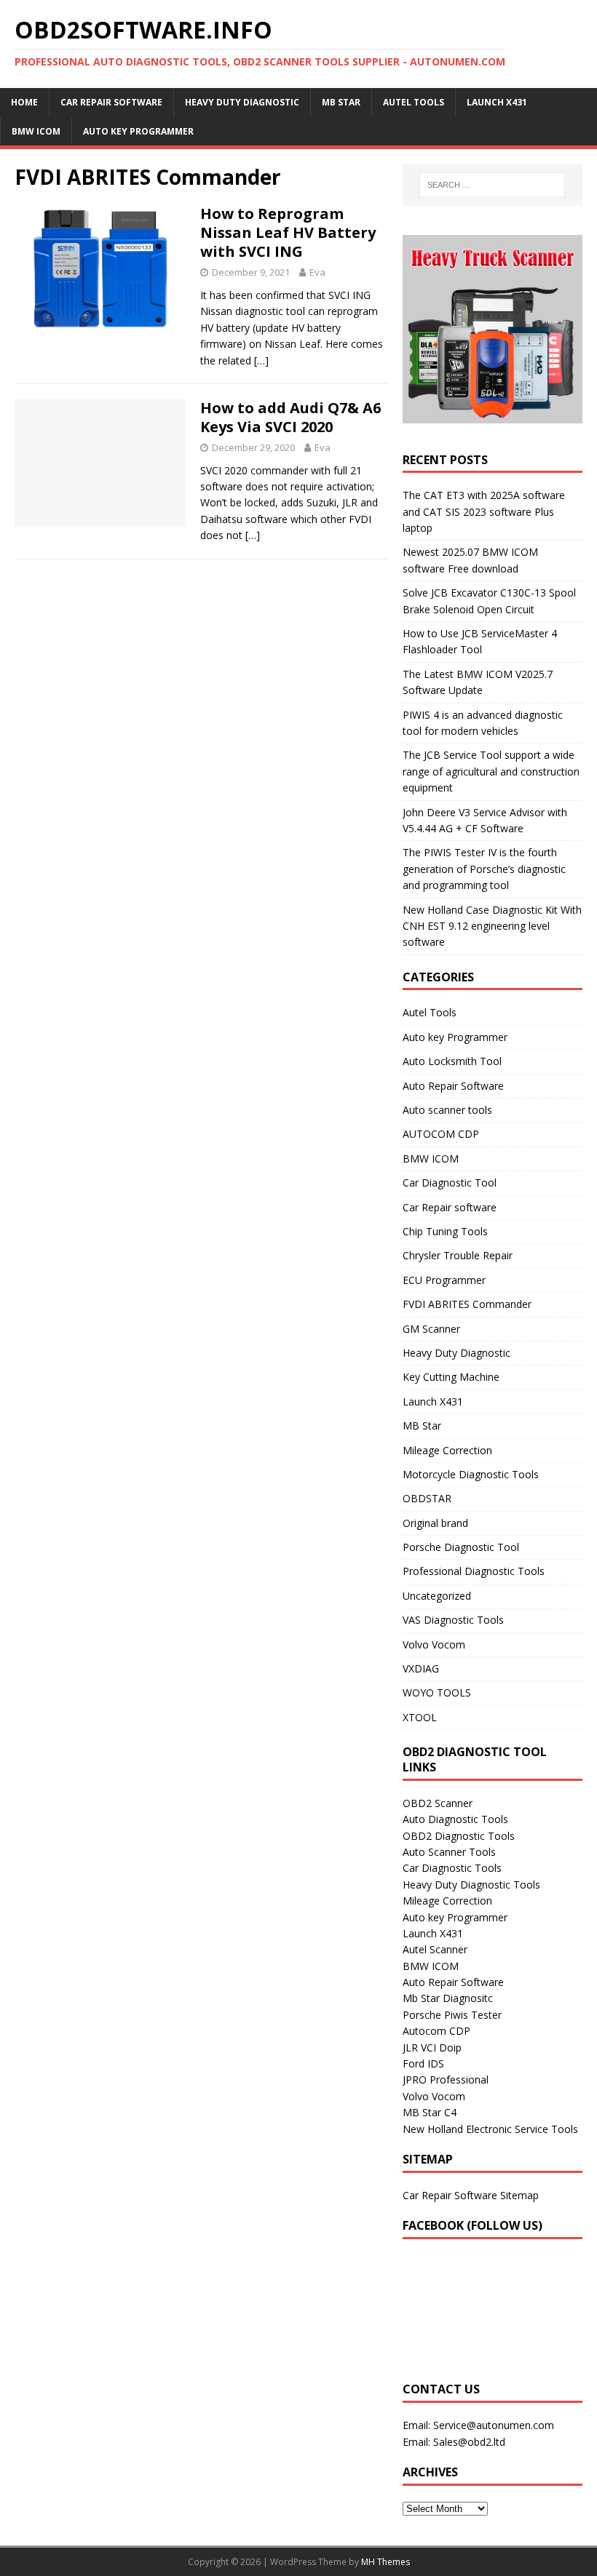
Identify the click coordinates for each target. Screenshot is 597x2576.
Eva (317, 272)
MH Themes (386, 2562)
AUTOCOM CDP (441, 1134)
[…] (261, 360)
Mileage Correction (447, 1450)
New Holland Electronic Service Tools (490, 2129)
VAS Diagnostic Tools (453, 1620)
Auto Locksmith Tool (452, 1061)
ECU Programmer (444, 1280)
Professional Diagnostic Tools (474, 1571)
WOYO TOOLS (437, 1692)
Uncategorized (437, 1596)
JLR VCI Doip (432, 2047)
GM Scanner (431, 1329)
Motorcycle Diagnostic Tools (471, 1474)
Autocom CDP (436, 2031)
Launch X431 (497, 102)
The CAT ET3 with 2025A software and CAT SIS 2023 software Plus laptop (484, 511)
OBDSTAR (427, 1498)
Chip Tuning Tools (445, 1231)
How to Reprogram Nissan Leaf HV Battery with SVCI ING (288, 232)
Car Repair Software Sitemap (471, 2195)
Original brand (435, 1523)
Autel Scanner (435, 1949)
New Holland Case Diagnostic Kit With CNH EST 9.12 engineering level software (492, 926)
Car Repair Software (111, 102)
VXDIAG (421, 1668)
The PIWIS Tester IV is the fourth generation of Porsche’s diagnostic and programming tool (484, 869)
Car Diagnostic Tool (450, 1183)
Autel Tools (414, 102)
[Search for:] (492, 185)
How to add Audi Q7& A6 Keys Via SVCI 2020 (290, 417)
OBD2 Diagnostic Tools (459, 1836)
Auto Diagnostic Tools (455, 1819)
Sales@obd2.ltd (469, 2442)
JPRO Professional (446, 2079)
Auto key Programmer (138, 131)
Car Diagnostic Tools (452, 1868)
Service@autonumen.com (494, 2425)
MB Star (341, 102)
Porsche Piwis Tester (452, 2015)
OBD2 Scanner (438, 1803)
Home (24, 102)
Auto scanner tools (447, 1110)
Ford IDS (423, 2063)
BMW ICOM (36, 131)
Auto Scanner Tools (449, 1852)
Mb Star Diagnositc (448, 1998)
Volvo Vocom (434, 1644)
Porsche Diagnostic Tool (461, 1547)
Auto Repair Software (453, 1086)
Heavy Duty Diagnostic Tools (471, 1885)
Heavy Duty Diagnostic (242, 102)
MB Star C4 (430, 2112)
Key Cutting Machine (451, 1377)
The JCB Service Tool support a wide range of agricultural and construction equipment (491, 771)
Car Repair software (450, 1207)
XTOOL (420, 1717)
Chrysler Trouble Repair (458, 1255)
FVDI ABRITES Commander (467, 1304)
